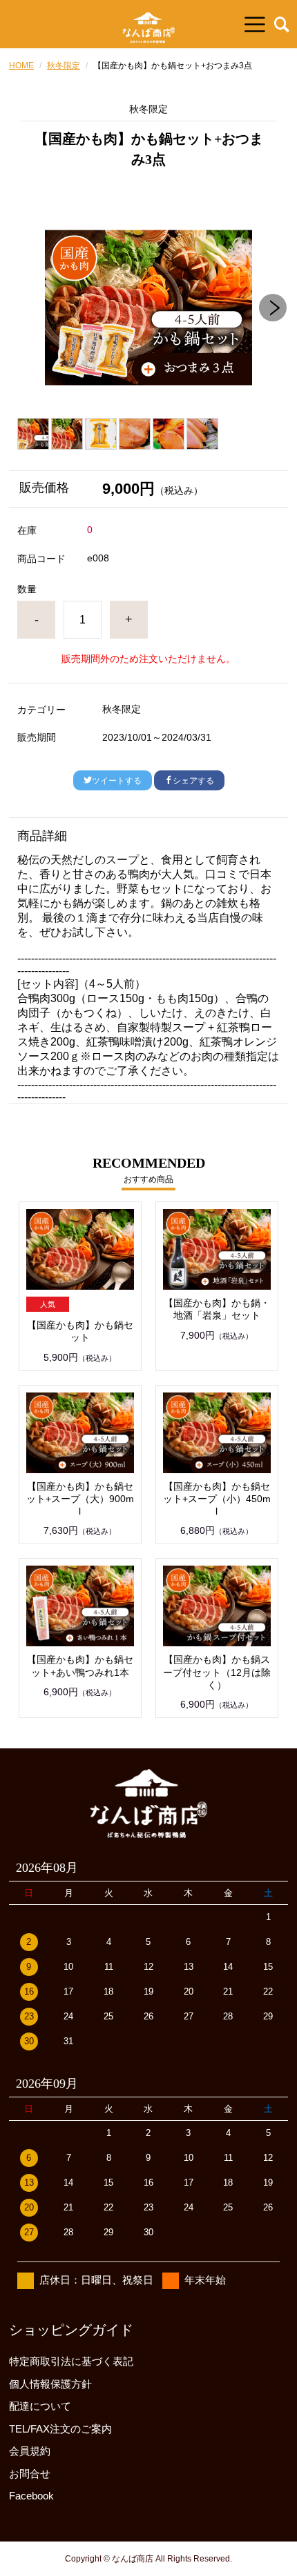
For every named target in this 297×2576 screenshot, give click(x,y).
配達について (40, 2406)
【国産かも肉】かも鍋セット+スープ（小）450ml (217, 1499)
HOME (21, 66)
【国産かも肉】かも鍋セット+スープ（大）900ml (80, 1499)
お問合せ (30, 2474)
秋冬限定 (64, 66)
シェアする (193, 781)
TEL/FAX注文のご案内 (60, 2429)
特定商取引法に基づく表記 (71, 2361)
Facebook (31, 2496)
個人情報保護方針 (50, 2384)
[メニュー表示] (255, 24)
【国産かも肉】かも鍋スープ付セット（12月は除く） (217, 1672)
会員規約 (30, 2451)
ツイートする (117, 781)
